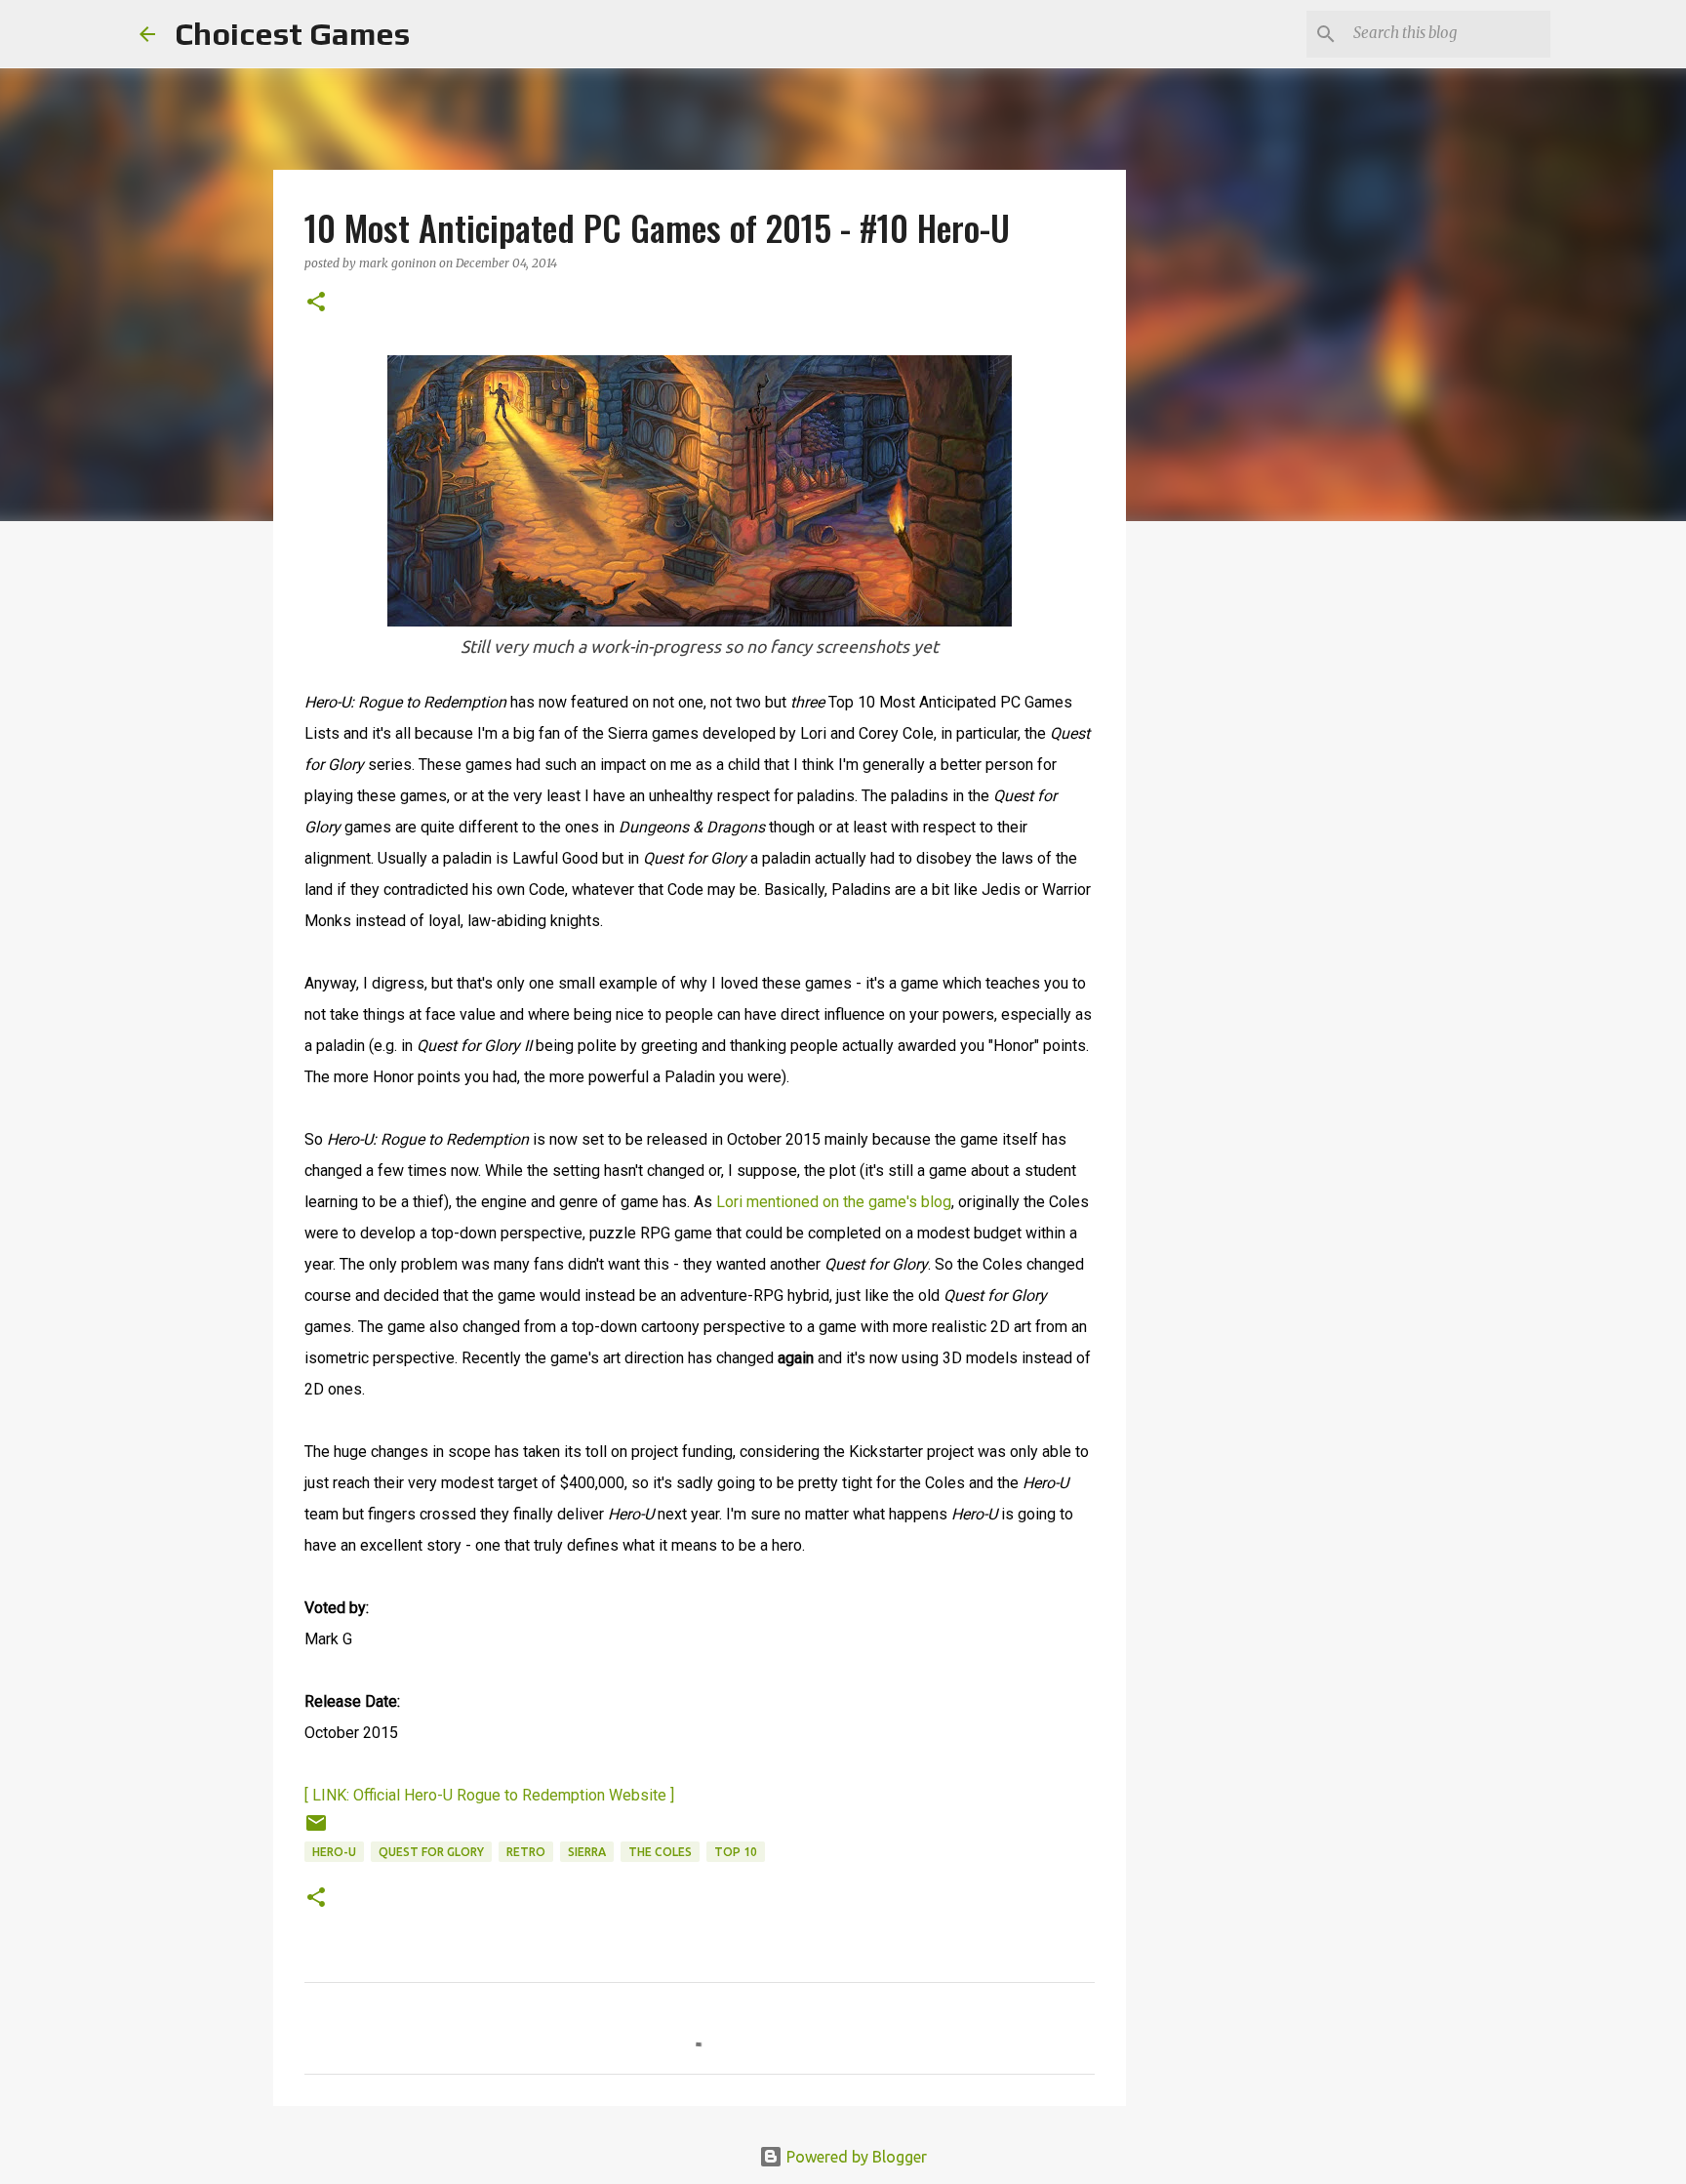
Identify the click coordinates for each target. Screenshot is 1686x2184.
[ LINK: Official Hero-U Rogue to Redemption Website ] (489, 1795)
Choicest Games (292, 34)
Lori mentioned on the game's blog (834, 1202)
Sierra (587, 1852)
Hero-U (334, 1852)
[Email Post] (316, 1830)
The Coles (660, 1852)
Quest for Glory (431, 1852)
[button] (316, 303)
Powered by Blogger (855, 2157)
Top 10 (736, 1852)
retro (526, 1852)
